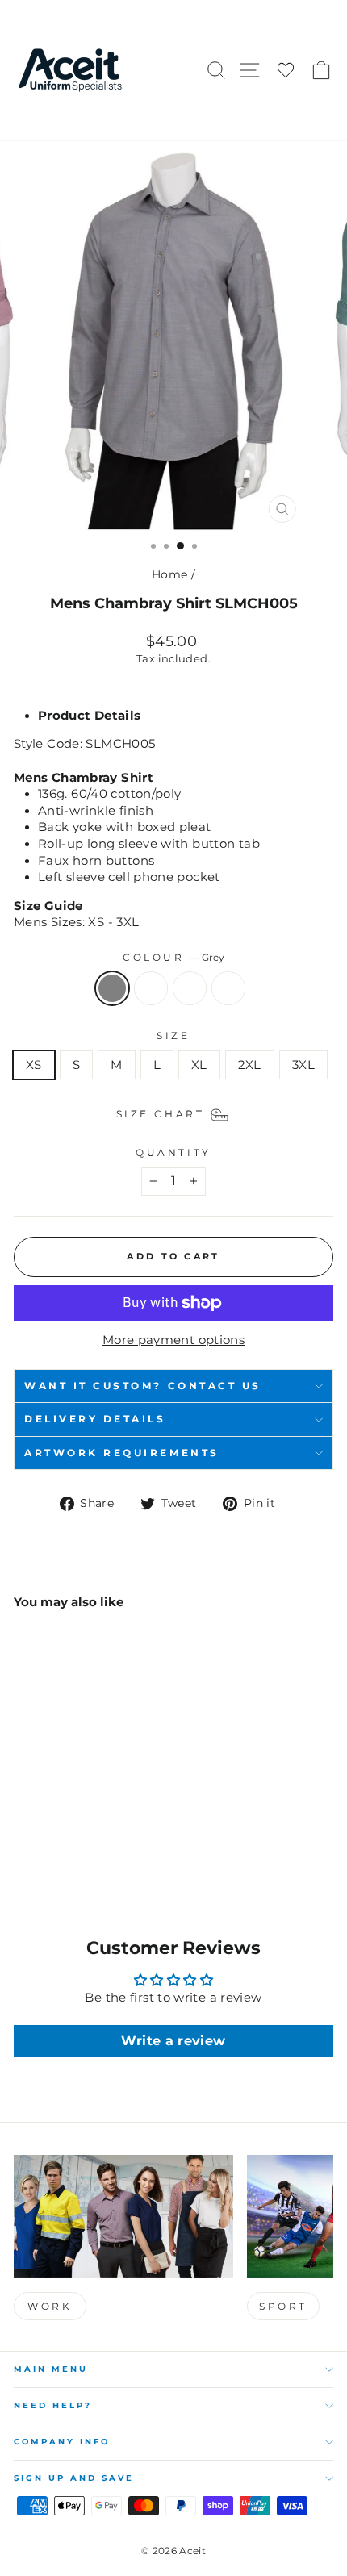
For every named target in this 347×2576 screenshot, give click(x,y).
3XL (303, 1065)
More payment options (173, 1340)
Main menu (51, 2369)
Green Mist (151, 988)
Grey (112, 988)
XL (199, 1065)
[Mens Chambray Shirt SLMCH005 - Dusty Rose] (79, 1848)
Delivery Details (95, 1419)
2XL (250, 1065)
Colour (173, 958)
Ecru (190, 988)
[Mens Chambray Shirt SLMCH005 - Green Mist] (42, 1848)
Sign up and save (74, 2478)
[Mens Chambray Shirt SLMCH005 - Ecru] (60, 1848)
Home (169, 574)
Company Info (62, 2442)
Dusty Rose (228, 988)
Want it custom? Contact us (143, 1386)
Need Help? (53, 2405)
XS (34, 1065)
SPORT (283, 2306)
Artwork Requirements (122, 1453)
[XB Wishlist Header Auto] (286, 71)
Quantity (173, 1153)
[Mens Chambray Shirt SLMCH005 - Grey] (23, 1848)
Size (173, 1036)
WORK (50, 2306)
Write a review (173, 2041)
